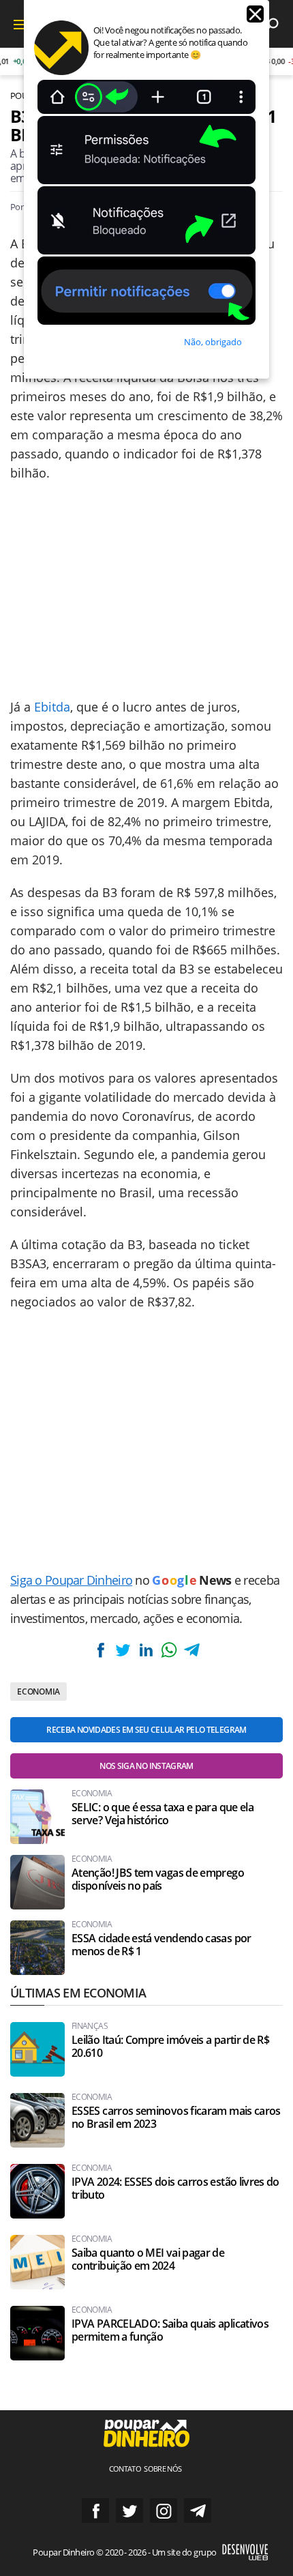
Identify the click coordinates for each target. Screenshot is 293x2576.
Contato (125, 2469)
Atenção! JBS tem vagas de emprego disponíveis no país (158, 1879)
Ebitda (52, 707)
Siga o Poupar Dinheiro (71, 1580)
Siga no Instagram (164, 2511)
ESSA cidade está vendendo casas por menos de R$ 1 (161, 1945)
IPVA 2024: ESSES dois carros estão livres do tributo (175, 2189)
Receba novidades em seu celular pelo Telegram (146, 1730)
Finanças (90, 2026)
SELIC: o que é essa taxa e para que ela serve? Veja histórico (163, 1814)
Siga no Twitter (129, 2511)
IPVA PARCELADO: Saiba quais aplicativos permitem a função (170, 2330)
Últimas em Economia (78, 1993)
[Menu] (20, 24)
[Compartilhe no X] (123, 1650)
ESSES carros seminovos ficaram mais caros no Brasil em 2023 (176, 2118)
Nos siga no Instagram (146, 1766)
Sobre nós (163, 2469)
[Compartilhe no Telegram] (191, 1650)
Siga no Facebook (95, 2511)
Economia (38, 1692)
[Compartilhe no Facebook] (101, 1650)
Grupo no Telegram (198, 2511)
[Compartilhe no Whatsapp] (169, 1650)
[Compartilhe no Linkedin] (146, 1650)
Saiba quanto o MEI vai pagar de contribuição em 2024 (148, 2259)
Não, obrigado (213, 342)
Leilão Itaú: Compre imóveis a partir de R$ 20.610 (170, 2047)
